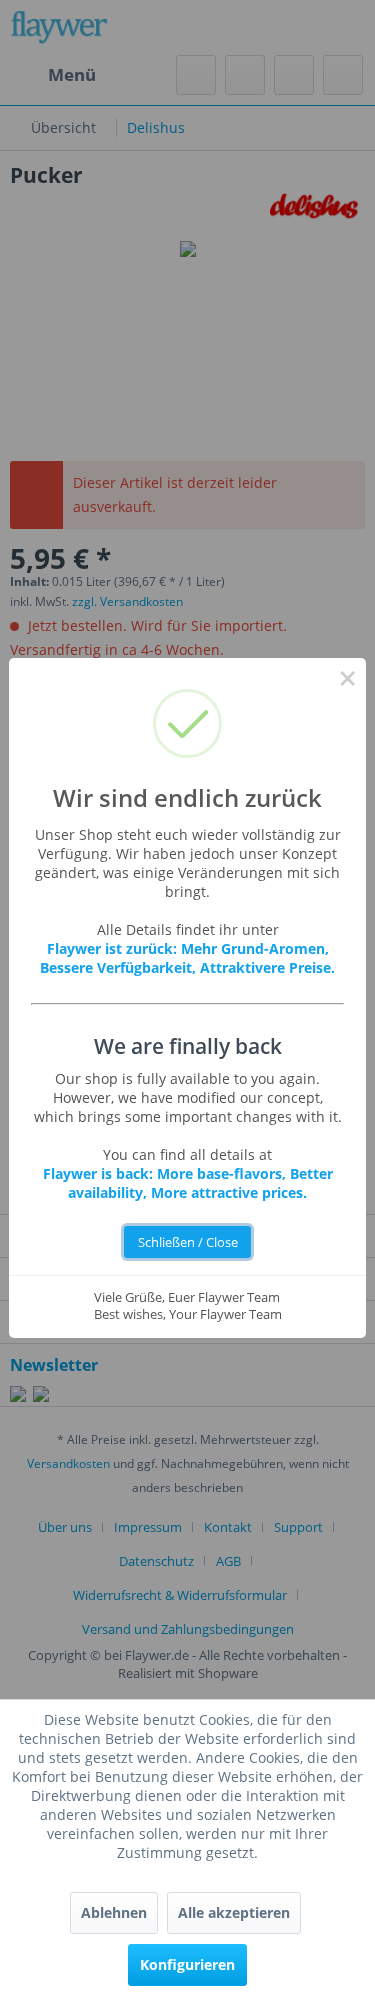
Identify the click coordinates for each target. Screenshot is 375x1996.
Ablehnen (114, 1912)
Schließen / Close (188, 1242)
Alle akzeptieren (234, 1912)
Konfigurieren (187, 1964)
